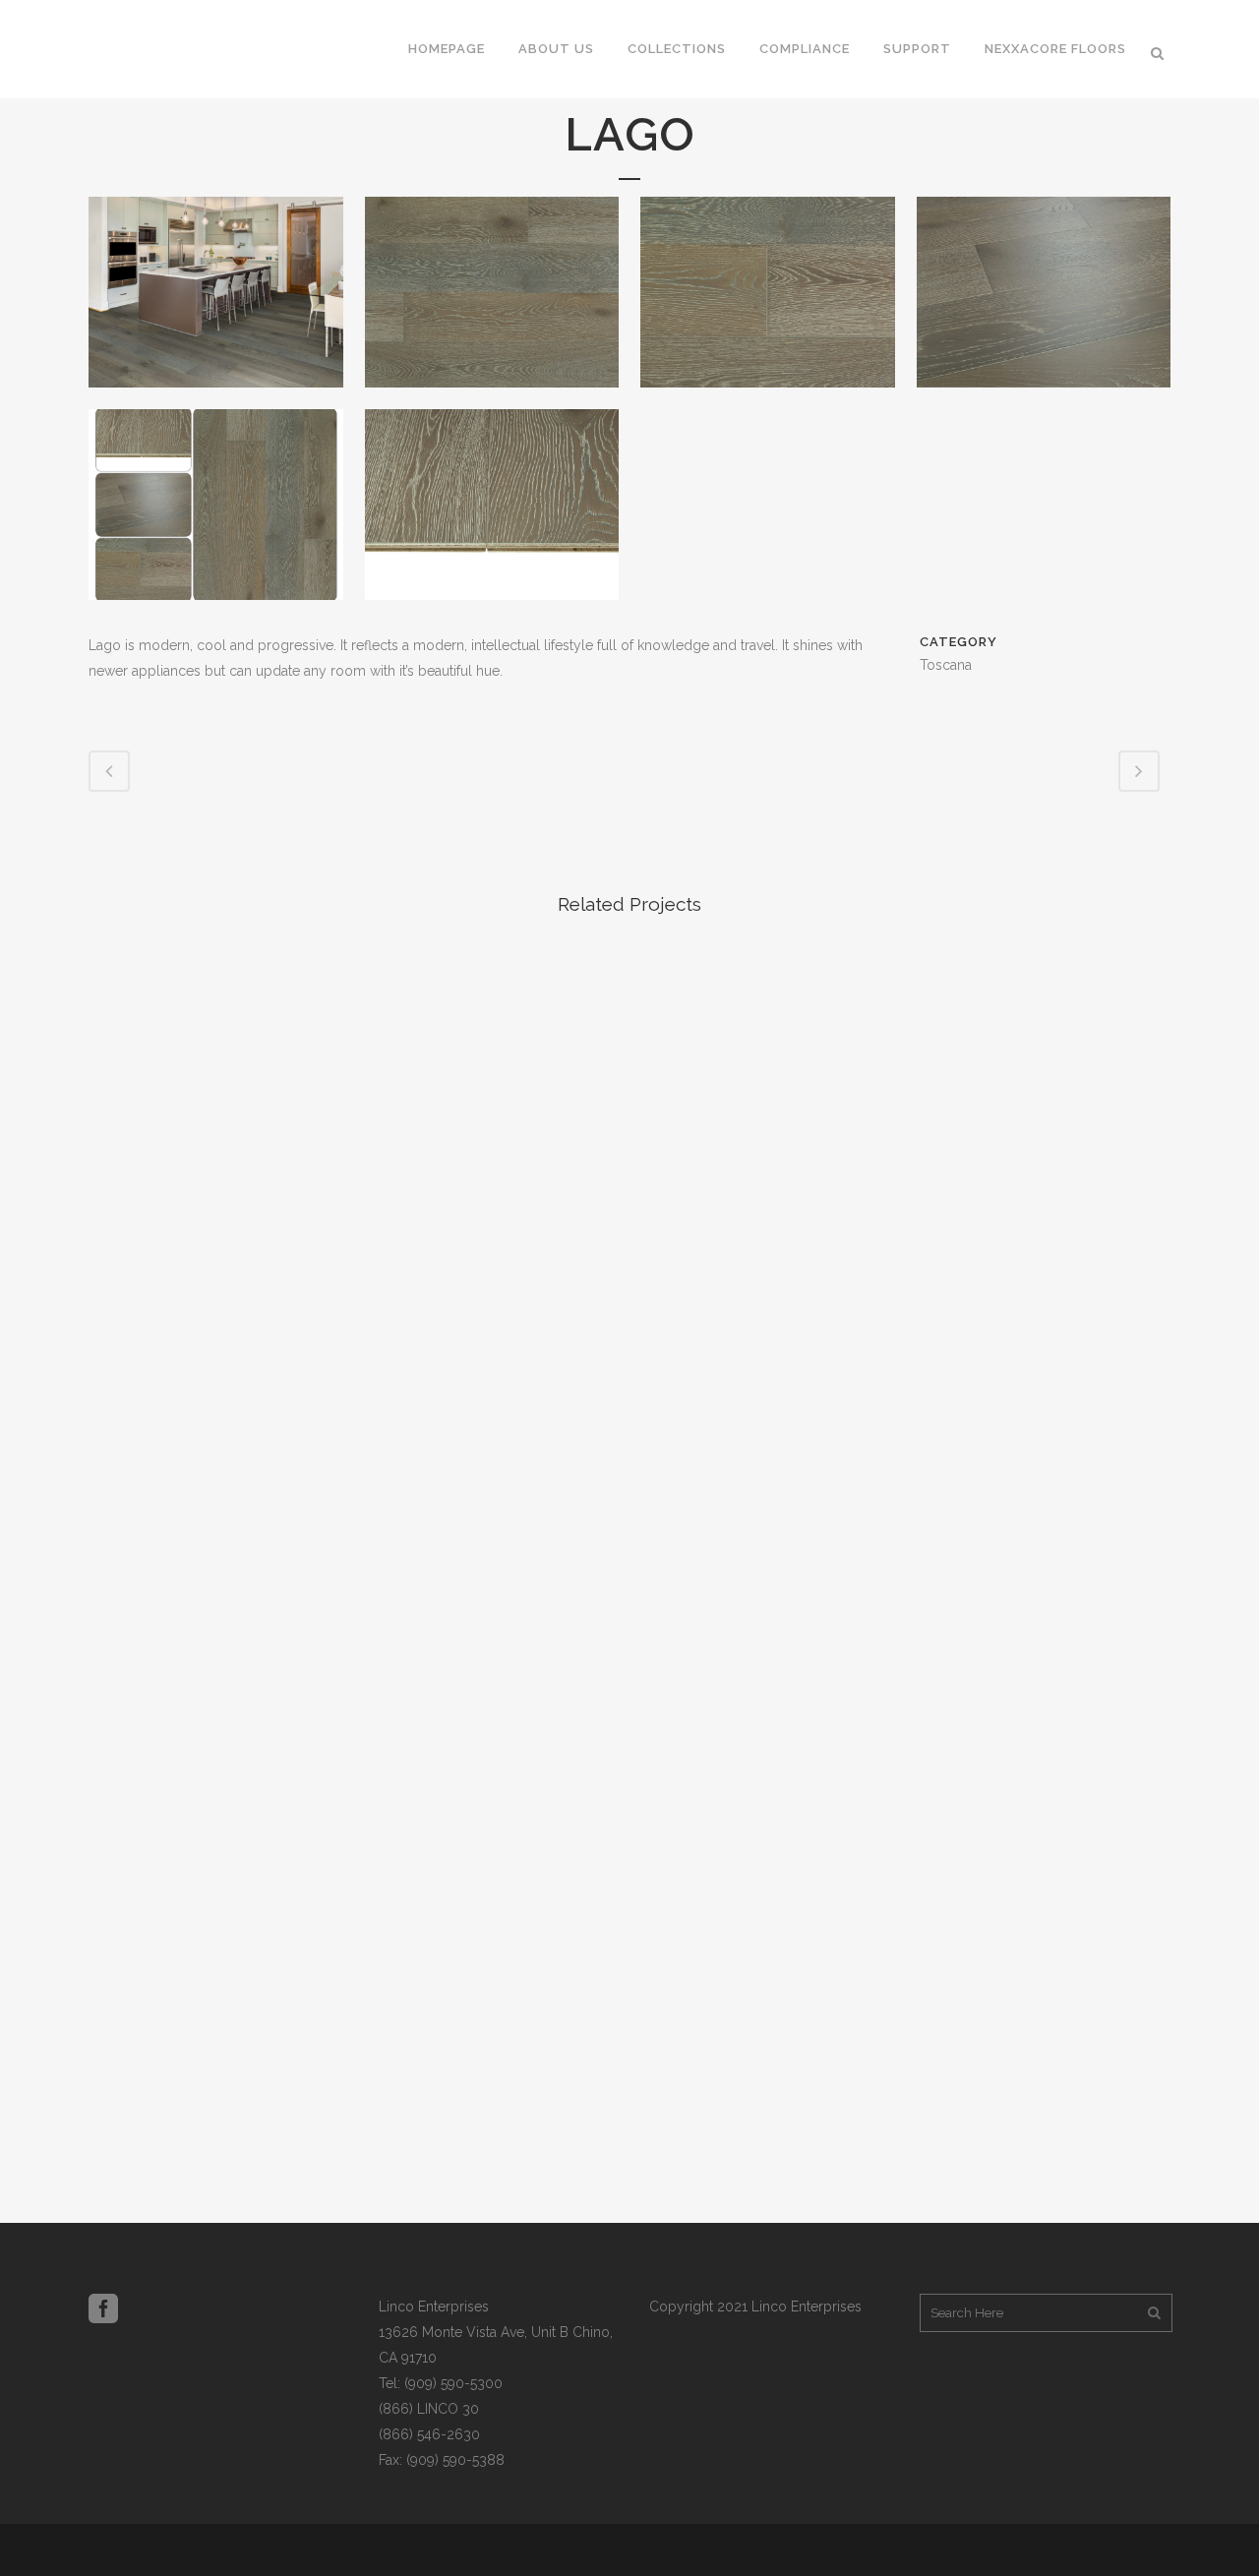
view (216, 1063)
